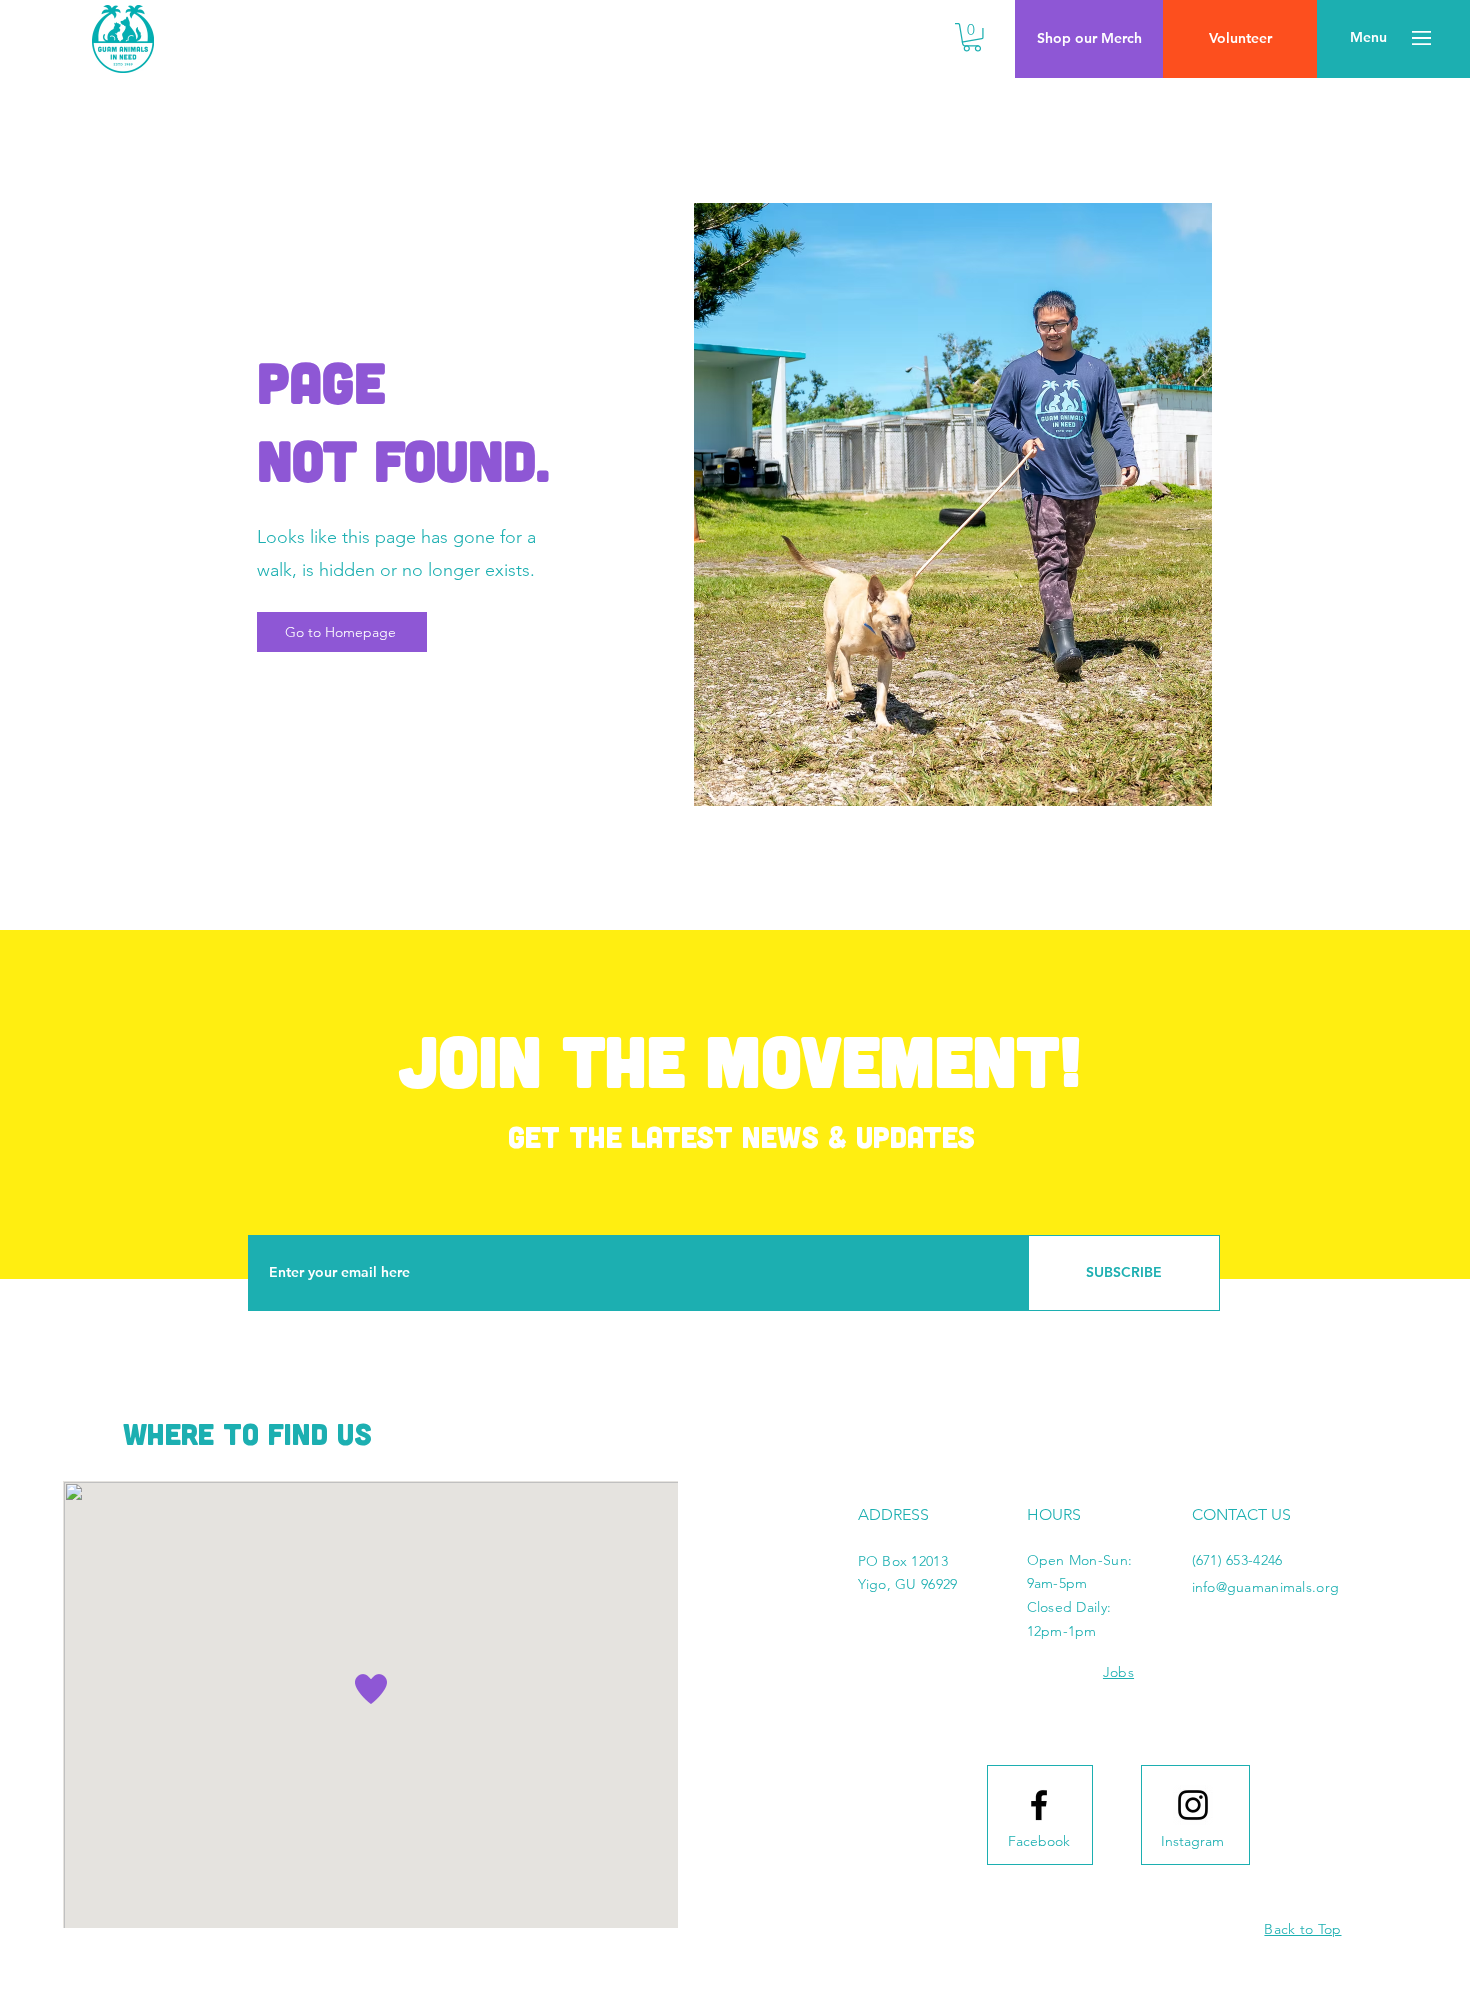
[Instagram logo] (1193, 1805)
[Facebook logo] (1039, 1805)
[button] (972, 37)
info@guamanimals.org (1266, 1587)
